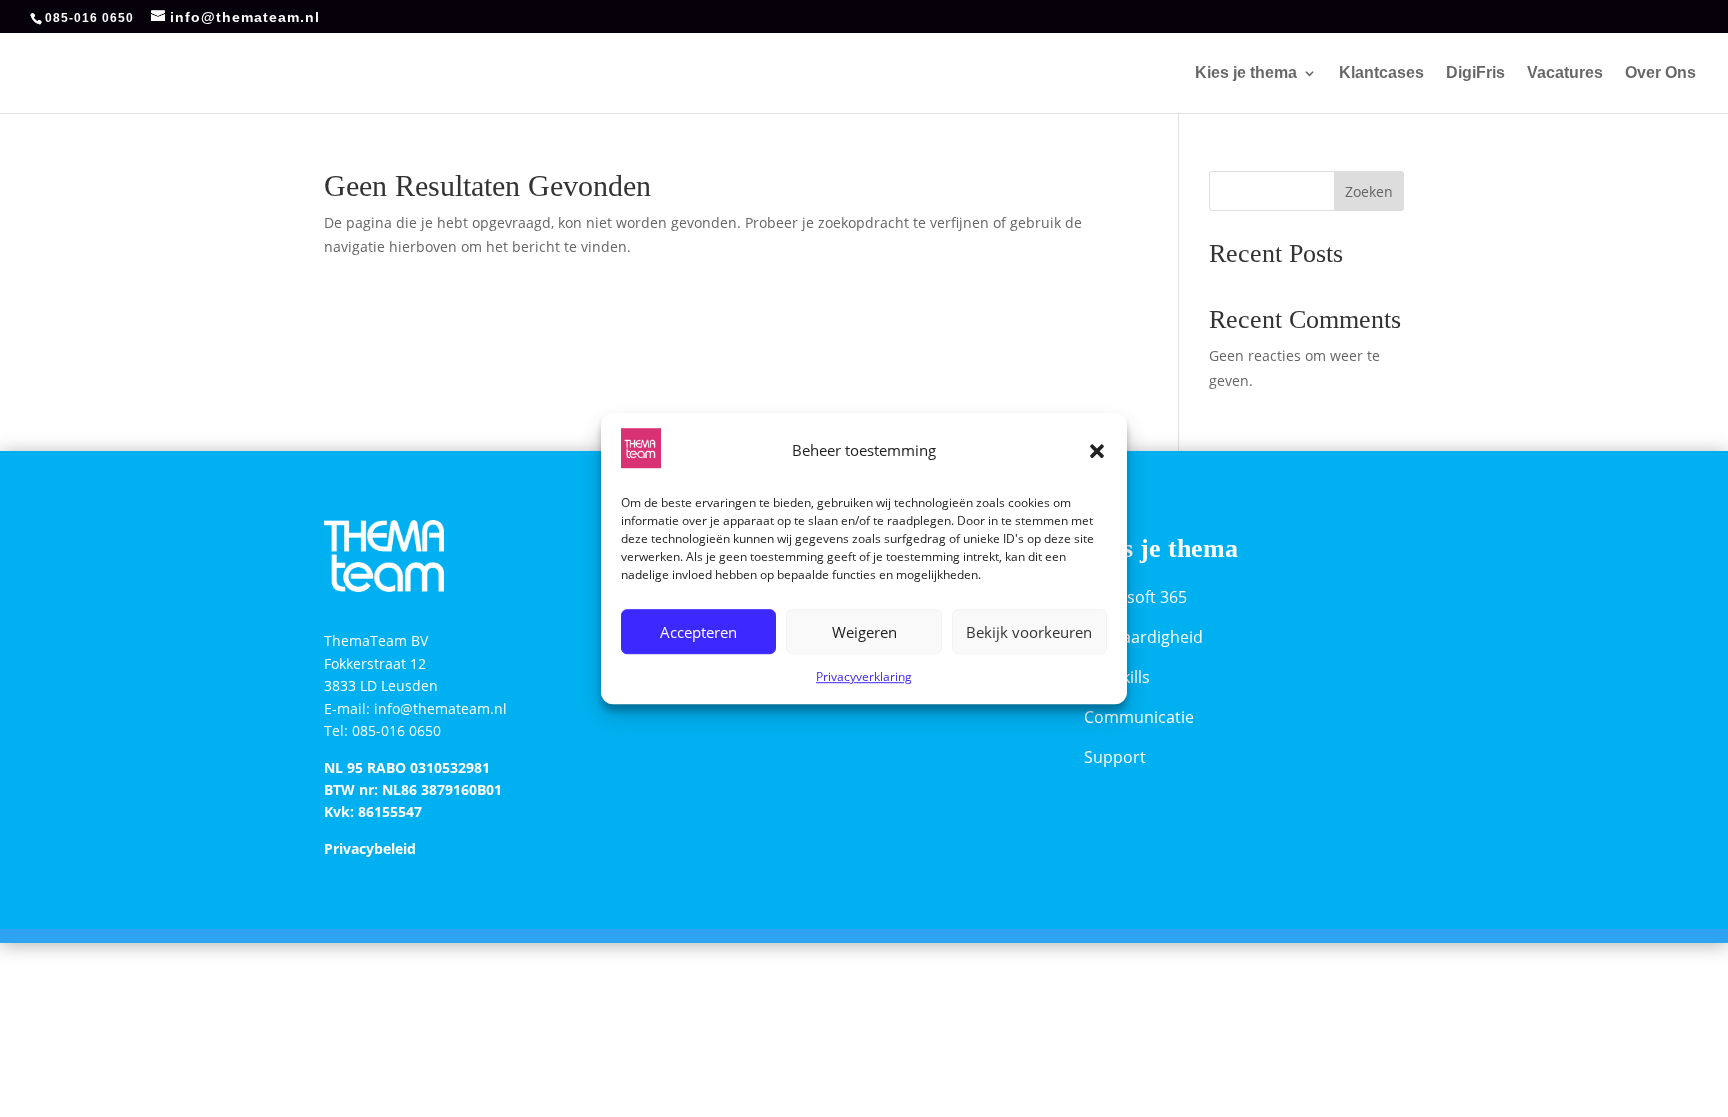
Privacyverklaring (864, 677)
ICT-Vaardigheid (1143, 637)
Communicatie (1139, 717)
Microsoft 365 (1135, 597)
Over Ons (1660, 73)
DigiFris (1475, 73)
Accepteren (698, 632)
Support (1115, 757)
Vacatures (1565, 73)
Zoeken (1369, 191)
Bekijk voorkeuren (1029, 632)
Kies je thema (1246, 73)
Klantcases (1381, 73)
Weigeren (864, 632)
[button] (1097, 451)
